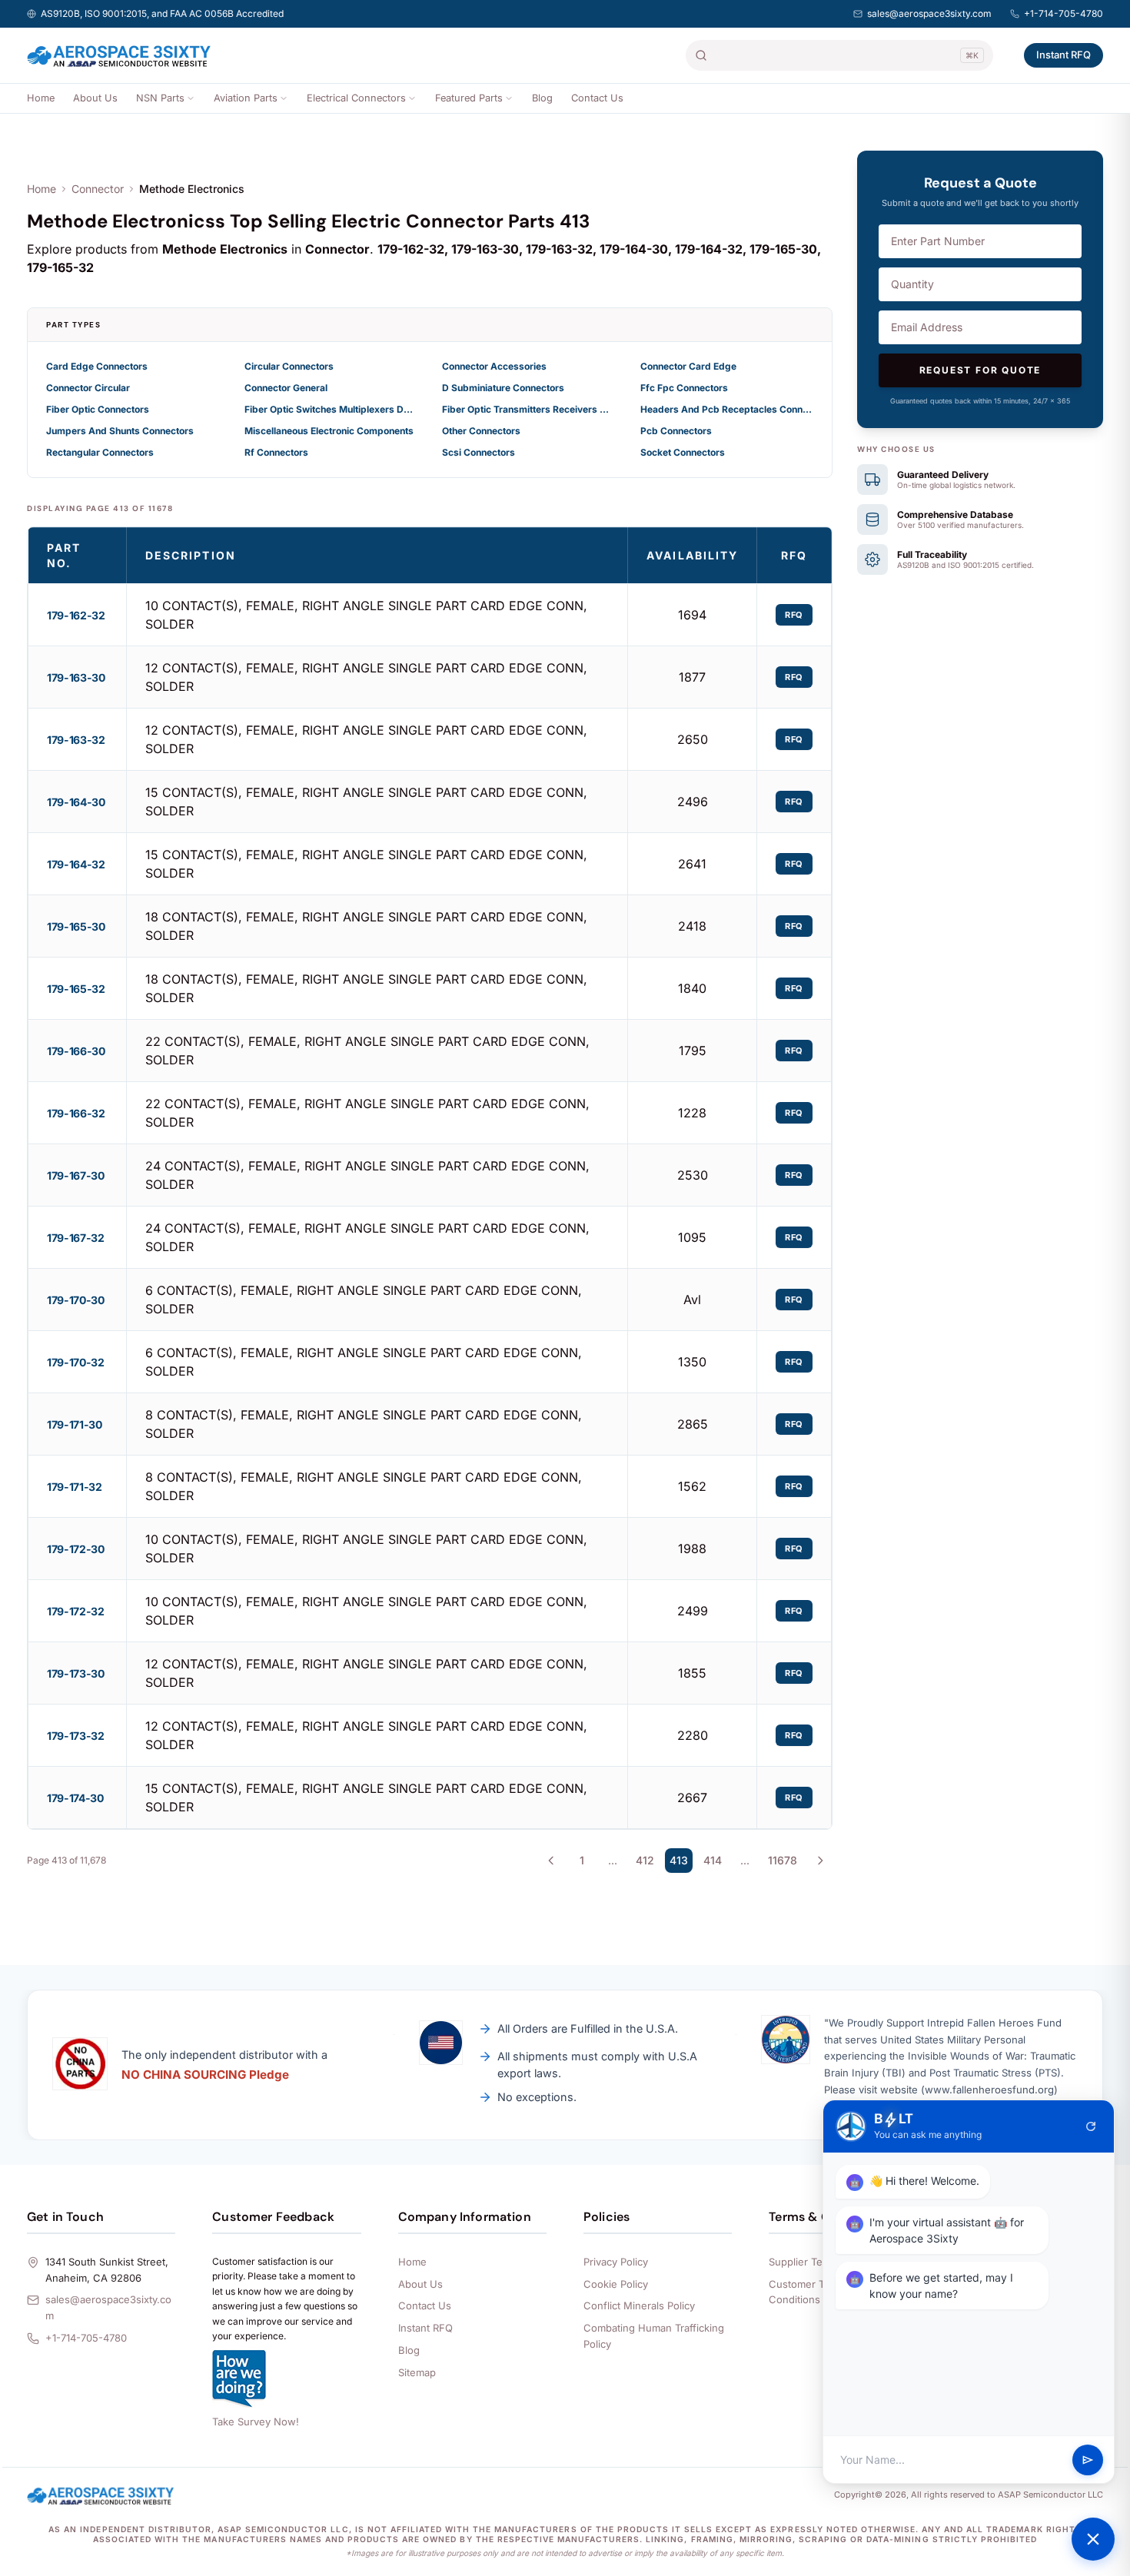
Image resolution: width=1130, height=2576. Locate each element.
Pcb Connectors (676, 431)
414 (713, 1860)
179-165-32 (76, 989)
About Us (95, 98)
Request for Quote (980, 370)
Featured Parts (469, 98)
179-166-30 (76, 1051)
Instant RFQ (1064, 55)
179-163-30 (76, 677)
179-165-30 (76, 926)
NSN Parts (160, 98)
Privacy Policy (616, 2262)
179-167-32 (76, 1238)
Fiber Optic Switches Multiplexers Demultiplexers (331, 409)
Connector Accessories (494, 366)
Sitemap (417, 2372)
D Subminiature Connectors (503, 388)
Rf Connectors (276, 452)
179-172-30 (76, 1549)
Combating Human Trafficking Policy (654, 2336)
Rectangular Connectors (100, 452)
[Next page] (820, 1861)
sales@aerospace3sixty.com (929, 13)
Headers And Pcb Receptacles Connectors (727, 409)
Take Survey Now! (256, 2422)
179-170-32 (76, 1362)
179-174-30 (75, 1798)
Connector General (286, 388)
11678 (783, 1860)
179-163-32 (76, 740)
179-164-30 (76, 802)
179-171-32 (75, 1487)
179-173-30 (76, 1673)
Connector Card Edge (688, 366)
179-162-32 (76, 615)
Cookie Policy (616, 2284)
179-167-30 (76, 1175)
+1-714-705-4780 (1064, 13)
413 (679, 1860)
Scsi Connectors (479, 452)
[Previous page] (551, 1861)
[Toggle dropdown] (191, 98)
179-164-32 (76, 864)
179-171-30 (75, 1424)
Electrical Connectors (356, 98)
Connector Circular (88, 388)
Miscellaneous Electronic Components (329, 431)
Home (41, 98)
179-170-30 (76, 1300)
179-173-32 (76, 1736)
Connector (98, 189)
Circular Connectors (289, 366)
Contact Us (597, 98)
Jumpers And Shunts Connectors (120, 431)
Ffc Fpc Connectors (684, 388)
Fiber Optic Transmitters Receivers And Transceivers (529, 409)
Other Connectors (481, 431)
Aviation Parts (246, 98)
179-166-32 (76, 1113)
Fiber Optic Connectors (98, 409)
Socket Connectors (683, 452)
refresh (1091, 2126)
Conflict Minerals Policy (639, 2305)
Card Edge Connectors (97, 366)
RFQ (794, 615)
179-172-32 (76, 1611)
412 (645, 1860)
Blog (542, 98)
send (1088, 2460)
